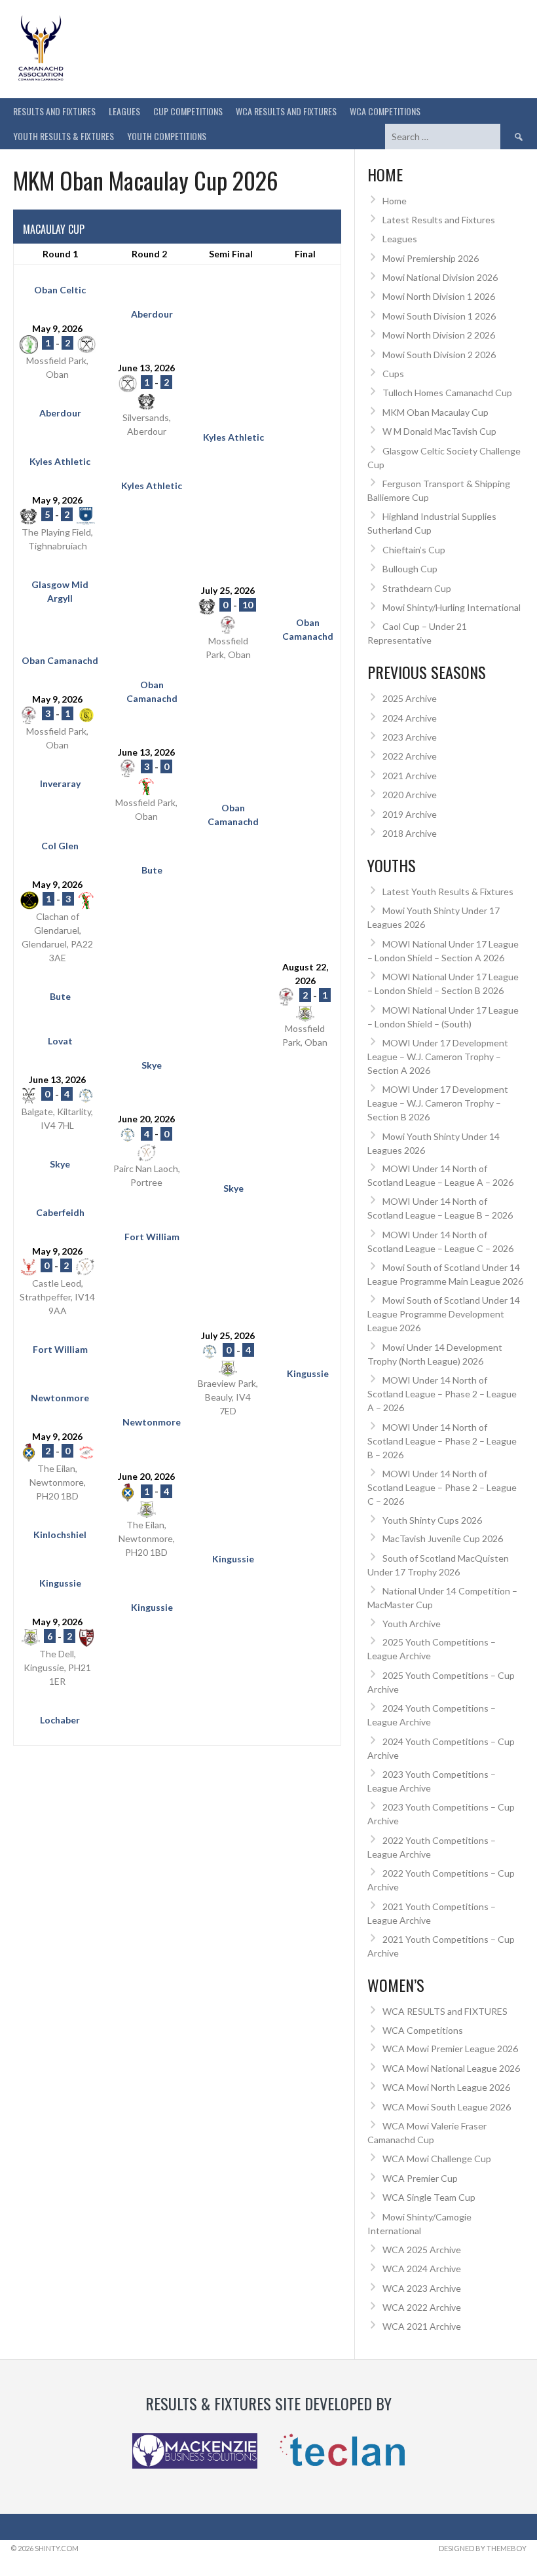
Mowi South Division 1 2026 (439, 316)
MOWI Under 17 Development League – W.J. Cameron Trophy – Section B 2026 (438, 1103)
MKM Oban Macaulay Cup (435, 412)
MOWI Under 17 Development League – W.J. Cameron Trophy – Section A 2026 (438, 1057)
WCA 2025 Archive (422, 2250)
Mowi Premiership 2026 (431, 258)
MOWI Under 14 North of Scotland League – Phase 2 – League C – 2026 (442, 1487)
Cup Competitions (188, 111)
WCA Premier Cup (420, 2178)
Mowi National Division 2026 (440, 277)
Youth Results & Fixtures (64, 136)
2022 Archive (410, 756)
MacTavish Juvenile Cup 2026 (443, 1538)
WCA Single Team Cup (429, 2197)
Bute (152, 870)
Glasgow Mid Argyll (60, 591)
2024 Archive (410, 718)
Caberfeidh (60, 1212)
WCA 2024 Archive (422, 2269)
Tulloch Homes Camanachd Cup (447, 393)
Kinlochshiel (60, 1535)
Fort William (152, 1237)
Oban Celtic (60, 290)
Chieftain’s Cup (414, 550)
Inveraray (60, 783)
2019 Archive (410, 814)
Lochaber (60, 1720)
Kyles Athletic (233, 437)
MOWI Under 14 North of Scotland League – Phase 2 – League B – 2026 (442, 1441)
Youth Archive (412, 1624)
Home (395, 201)
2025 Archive (410, 698)
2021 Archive (410, 776)
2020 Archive (410, 795)
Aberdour (152, 314)
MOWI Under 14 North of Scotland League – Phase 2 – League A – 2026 (442, 1394)
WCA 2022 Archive (422, 2307)
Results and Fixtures (54, 111)
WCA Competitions (423, 2030)
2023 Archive (410, 737)
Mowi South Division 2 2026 (439, 355)
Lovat (60, 1041)
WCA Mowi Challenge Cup (437, 2159)
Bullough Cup (410, 569)
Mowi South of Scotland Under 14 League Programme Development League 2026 (444, 1314)
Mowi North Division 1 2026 (439, 296)
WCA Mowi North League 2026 (446, 2087)
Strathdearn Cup (417, 588)
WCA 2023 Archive (422, 2288)
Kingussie (308, 1373)
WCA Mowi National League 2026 (451, 2068)
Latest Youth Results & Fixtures (448, 892)
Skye (152, 1065)
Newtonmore (60, 1398)
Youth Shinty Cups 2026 (432, 1520)
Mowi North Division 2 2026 (439, 335)
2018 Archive (410, 833)
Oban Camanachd (308, 629)
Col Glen (60, 846)
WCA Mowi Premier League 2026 (450, 2049)
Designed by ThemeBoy (483, 2548)
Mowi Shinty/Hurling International (452, 607)
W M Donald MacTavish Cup (439, 431)
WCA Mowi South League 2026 (447, 2107)
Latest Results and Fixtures (439, 220)
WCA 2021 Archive (422, 2326)
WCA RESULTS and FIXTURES (286, 111)
